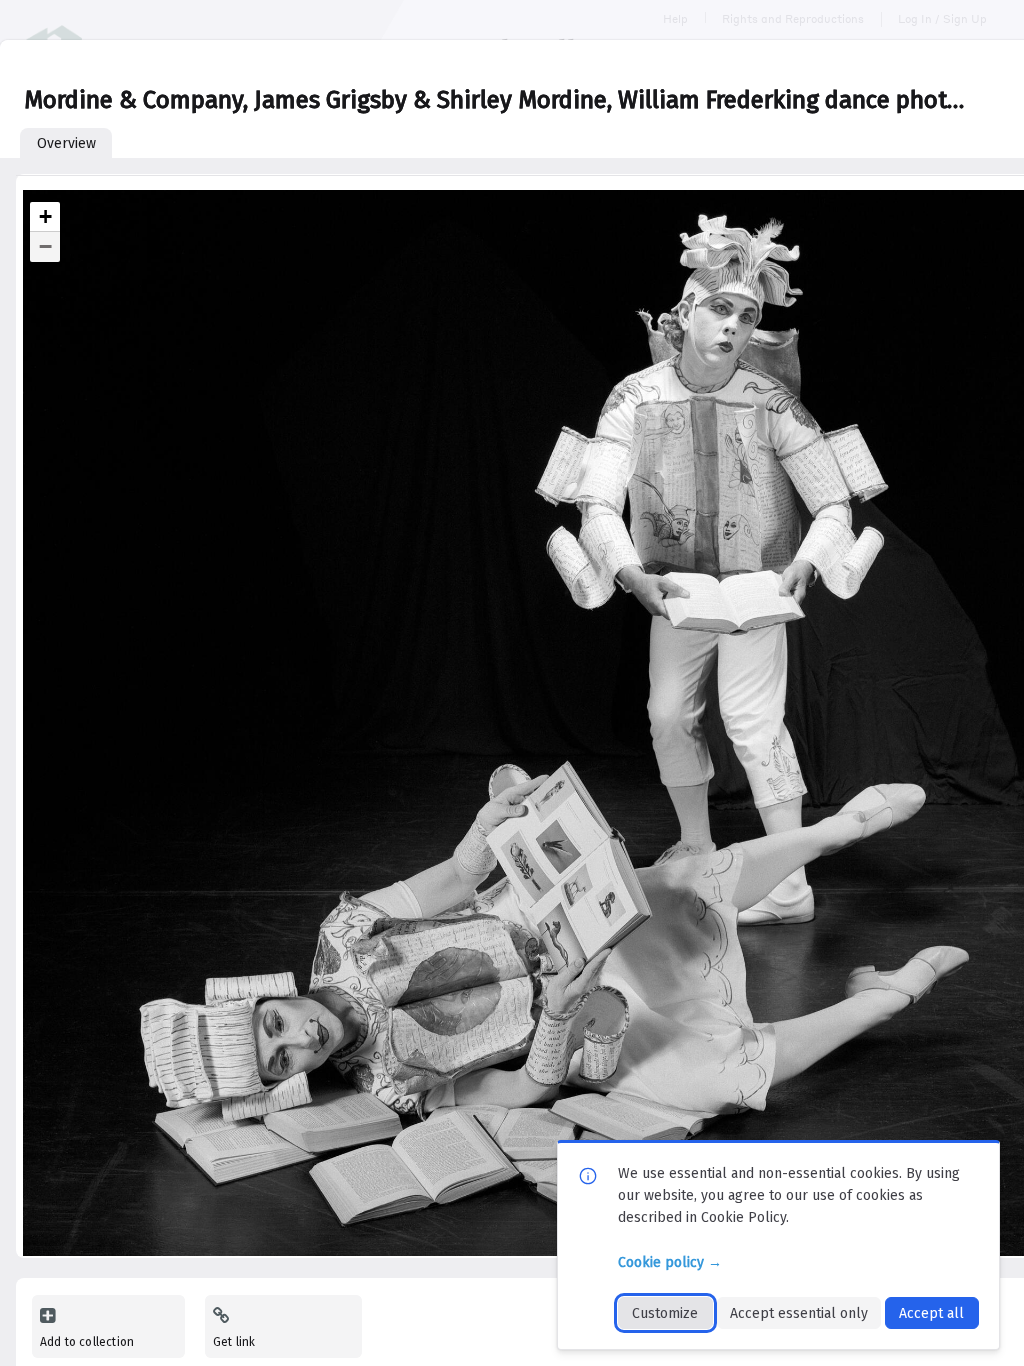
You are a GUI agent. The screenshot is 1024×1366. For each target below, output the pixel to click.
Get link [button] (234, 1342)
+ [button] (45, 216)
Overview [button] (66, 143)
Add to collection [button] (87, 1342)
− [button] (45, 246)
